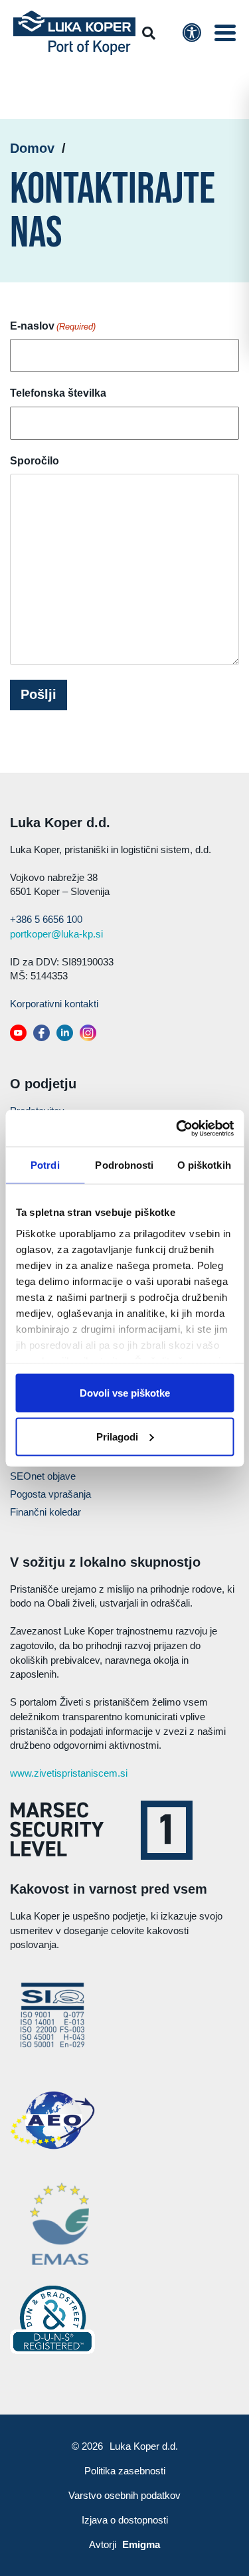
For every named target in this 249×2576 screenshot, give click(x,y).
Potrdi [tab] (45, 1165)
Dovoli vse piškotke (125, 1393)
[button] (225, 33)
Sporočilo (35, 461)
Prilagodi (117, 1436)
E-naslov (53, 326)
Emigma (141, 2544)
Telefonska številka (58, 393)
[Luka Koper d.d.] (74, 33)
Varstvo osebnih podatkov (124, 2495)
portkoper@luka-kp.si (56, 934)
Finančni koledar (45, 1512)
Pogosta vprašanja (50, 1494)
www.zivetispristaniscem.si (69, 1773)
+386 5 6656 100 (46, 919)
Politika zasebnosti (125, 2471)
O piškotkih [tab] (204, 1165)
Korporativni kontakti (54, 1004)
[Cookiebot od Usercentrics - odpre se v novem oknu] (177, 1128)
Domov (32, 148)
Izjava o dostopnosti (125, 2520)
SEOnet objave (43, 1476)
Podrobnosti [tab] (124, 1165)
